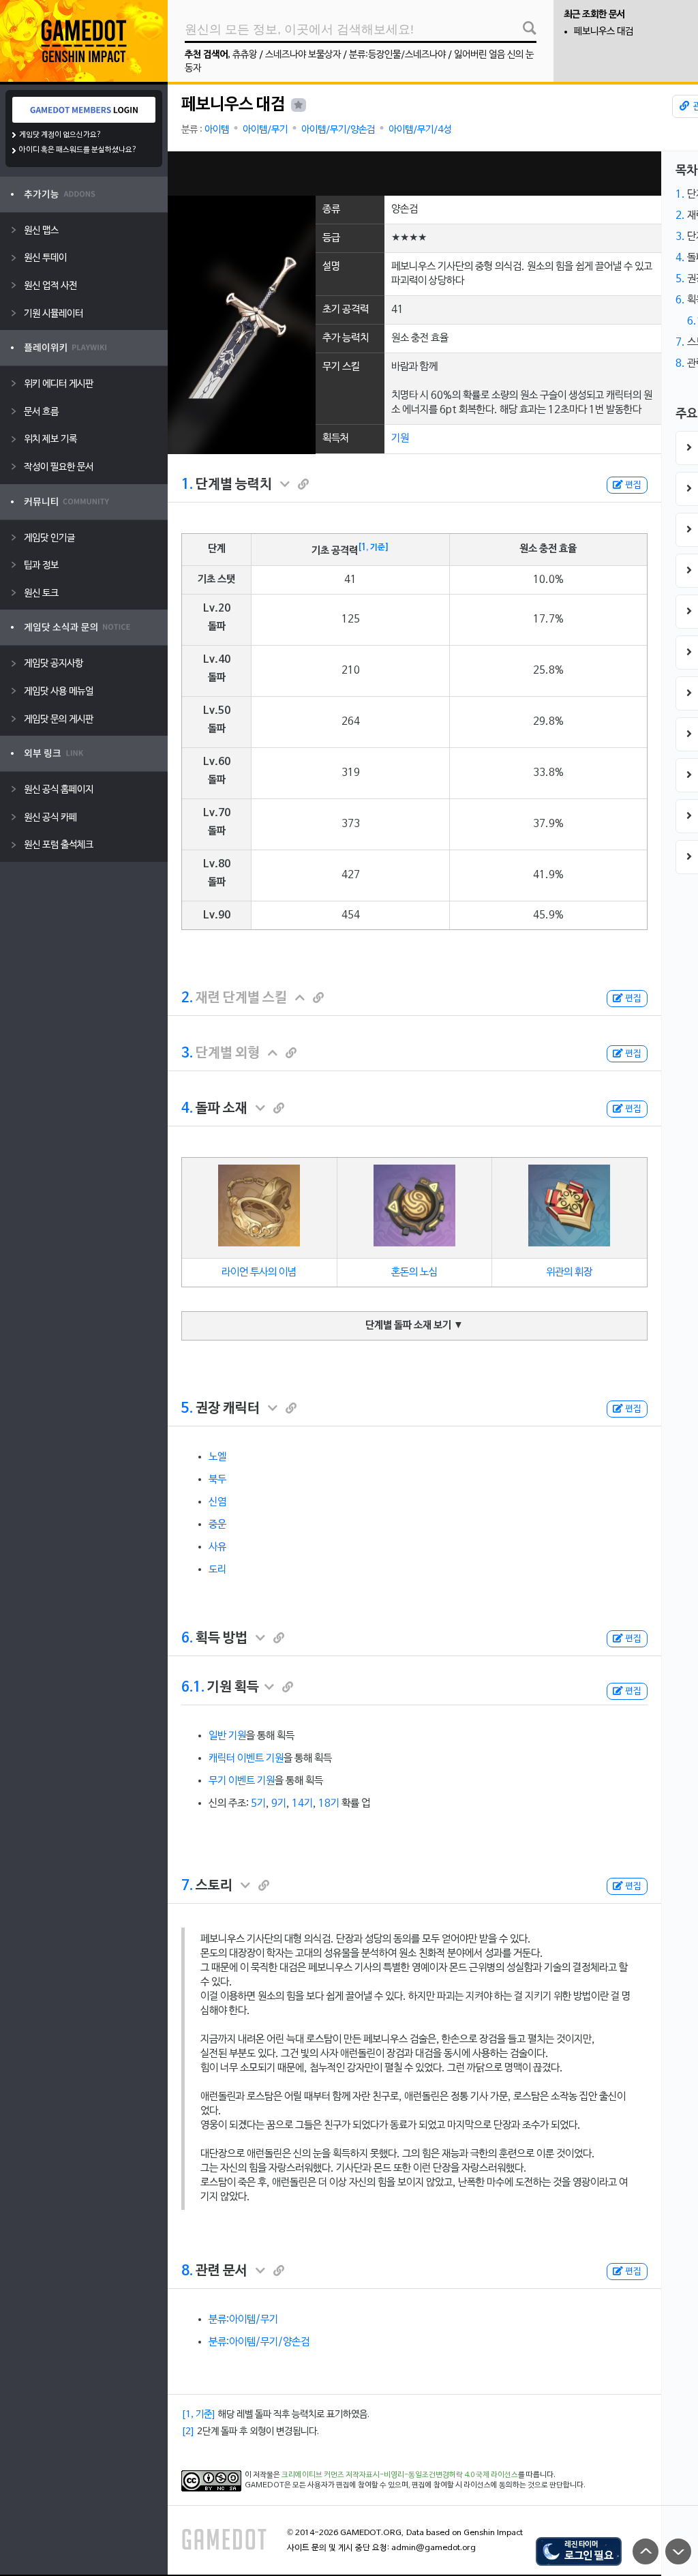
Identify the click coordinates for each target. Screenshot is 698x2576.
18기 (329, 1803)
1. (187, 485)
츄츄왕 (245, 55)
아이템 (217, 130)
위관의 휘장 (569, 1272)
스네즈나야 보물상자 (303, 55)
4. (187, 1109)
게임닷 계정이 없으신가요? (60, 135)
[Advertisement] (414, 174)
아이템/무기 (265, 130)
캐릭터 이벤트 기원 (246, 1758)
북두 (217, 1480)
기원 (400, 438)
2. (187, 998)
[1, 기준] (374, 548)
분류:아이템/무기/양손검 (259, 2342)
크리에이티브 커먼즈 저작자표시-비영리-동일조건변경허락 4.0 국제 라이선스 (400, 2475)
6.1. (193, 1688)
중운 (217, 1525)
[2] (188, 2432)
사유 (217, 1547)
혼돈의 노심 (414, 1272)
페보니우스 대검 (604, 32)
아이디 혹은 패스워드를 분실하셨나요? (78, 150)
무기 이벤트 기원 (242, 1781)
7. (187, 1886)
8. (187, 2271)
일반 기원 (227, 1736)
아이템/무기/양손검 (338, 130)
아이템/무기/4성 (420, 130)
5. (187, 1409)
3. (187, 1053)
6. (187, 1638)
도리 (217, 1570)
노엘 (217, 1457)
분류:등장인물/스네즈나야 (397, 55)
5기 (258, 1803)
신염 (217, 1502)
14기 (302, 1803)
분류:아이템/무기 (243, 2320)
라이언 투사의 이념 (259, 1272)
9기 (279, 1803)
